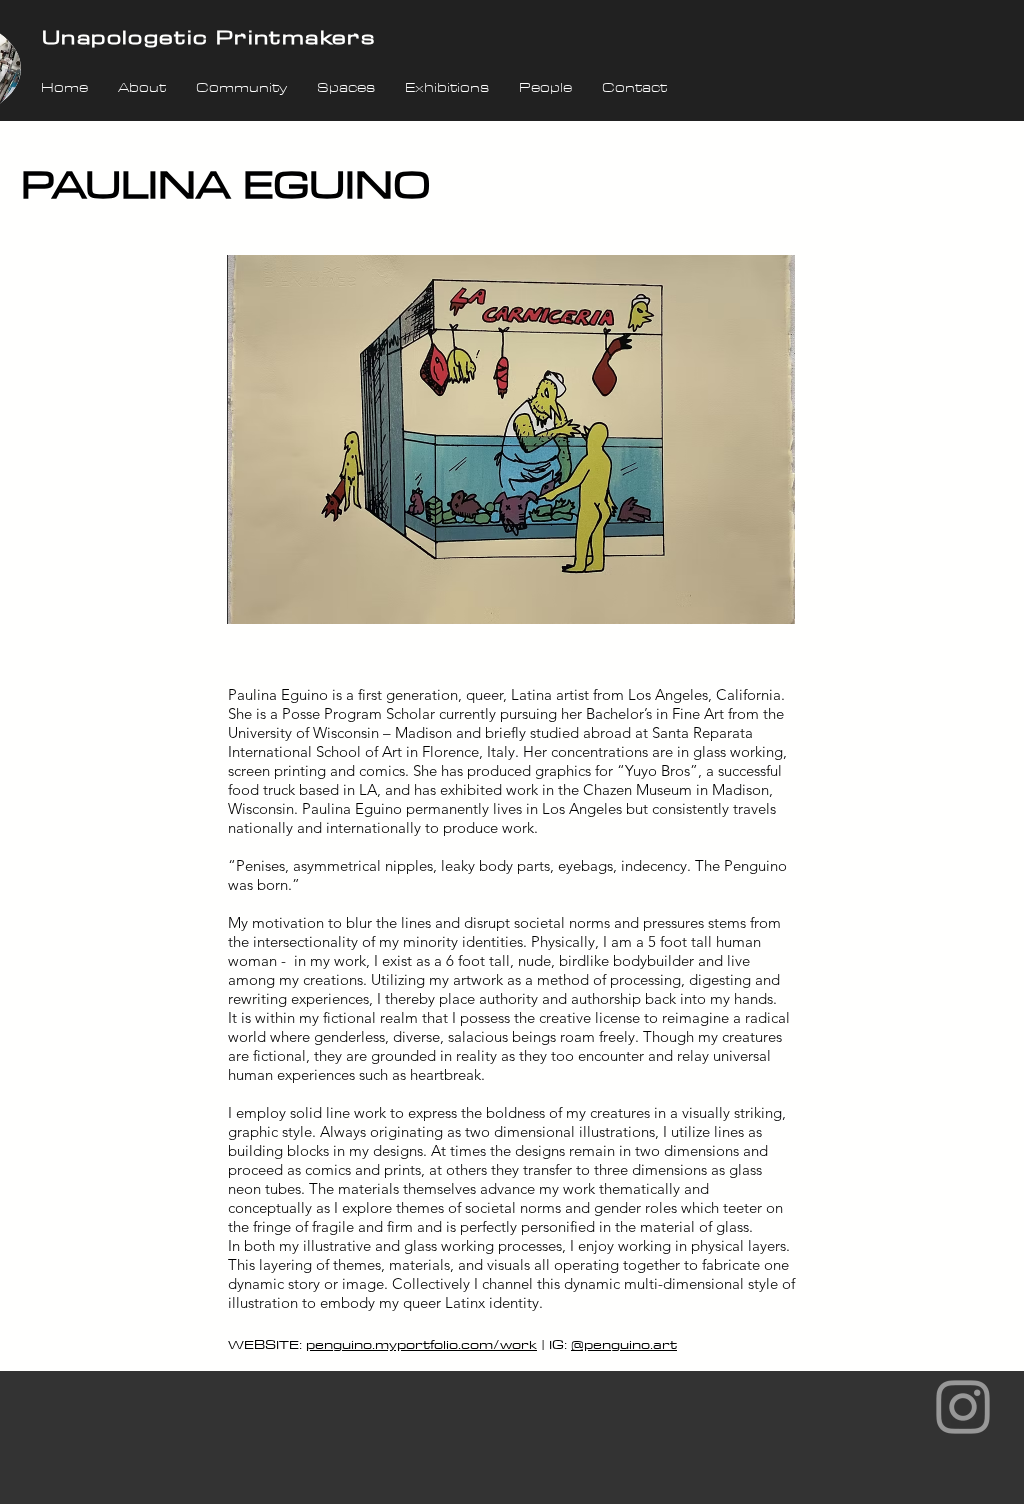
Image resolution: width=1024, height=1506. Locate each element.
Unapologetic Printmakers (208, 36)
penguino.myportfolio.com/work (421, 1344)
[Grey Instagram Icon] (963, 1407)
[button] (511, 439)
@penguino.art (624, 1344)
